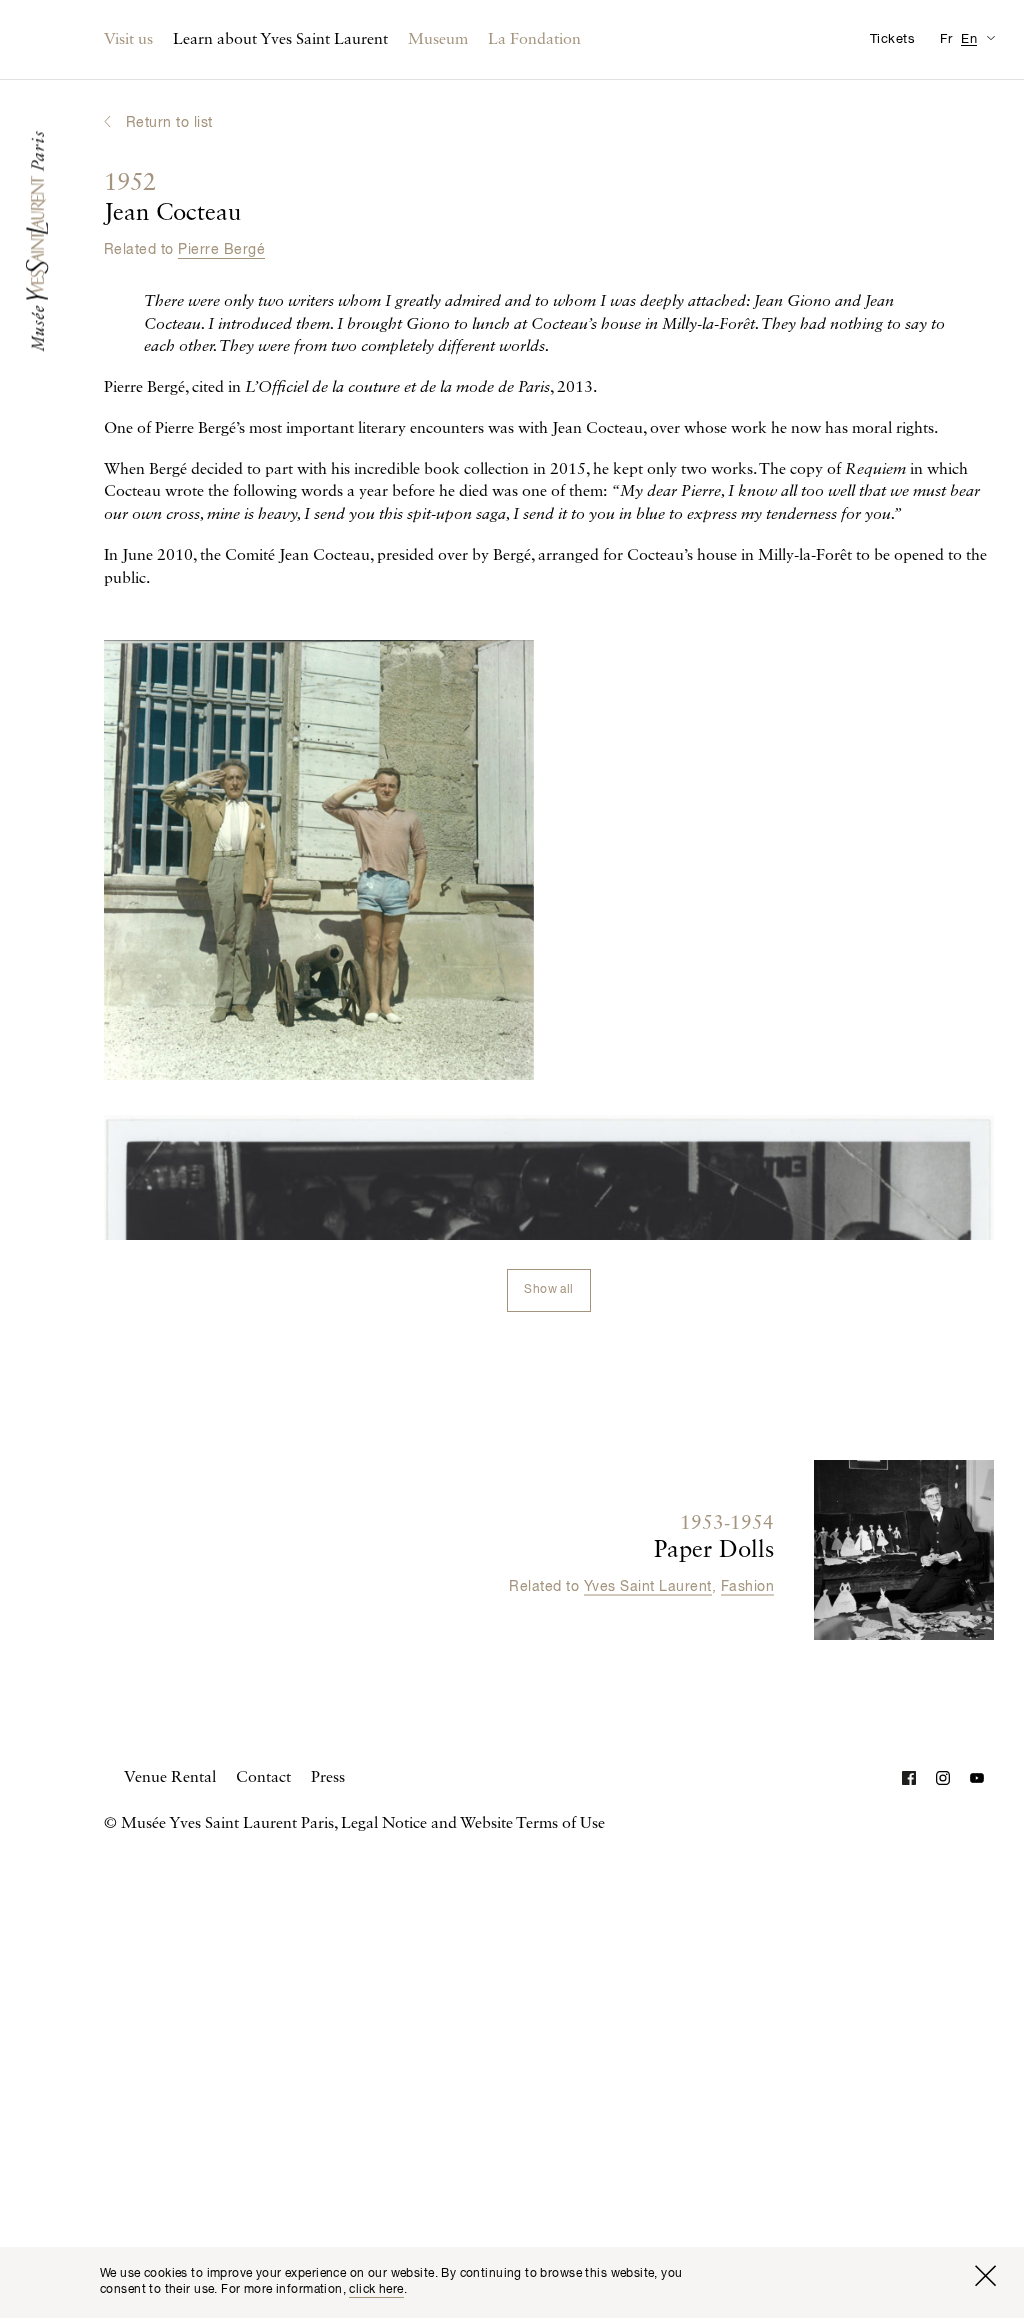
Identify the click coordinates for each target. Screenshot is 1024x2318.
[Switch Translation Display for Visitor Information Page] (990, 37)
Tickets (892, 39)
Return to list (169, 123)
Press (328, 1778)
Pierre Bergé (221, 250)
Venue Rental (170, 1778)
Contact (263, 1778)
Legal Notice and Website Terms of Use (473, 1824)
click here (376, 2290)
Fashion (747, 1587)
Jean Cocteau (172, 199)
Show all (548, 1290)
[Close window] (985, 2276)
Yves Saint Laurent (648, 1587)
